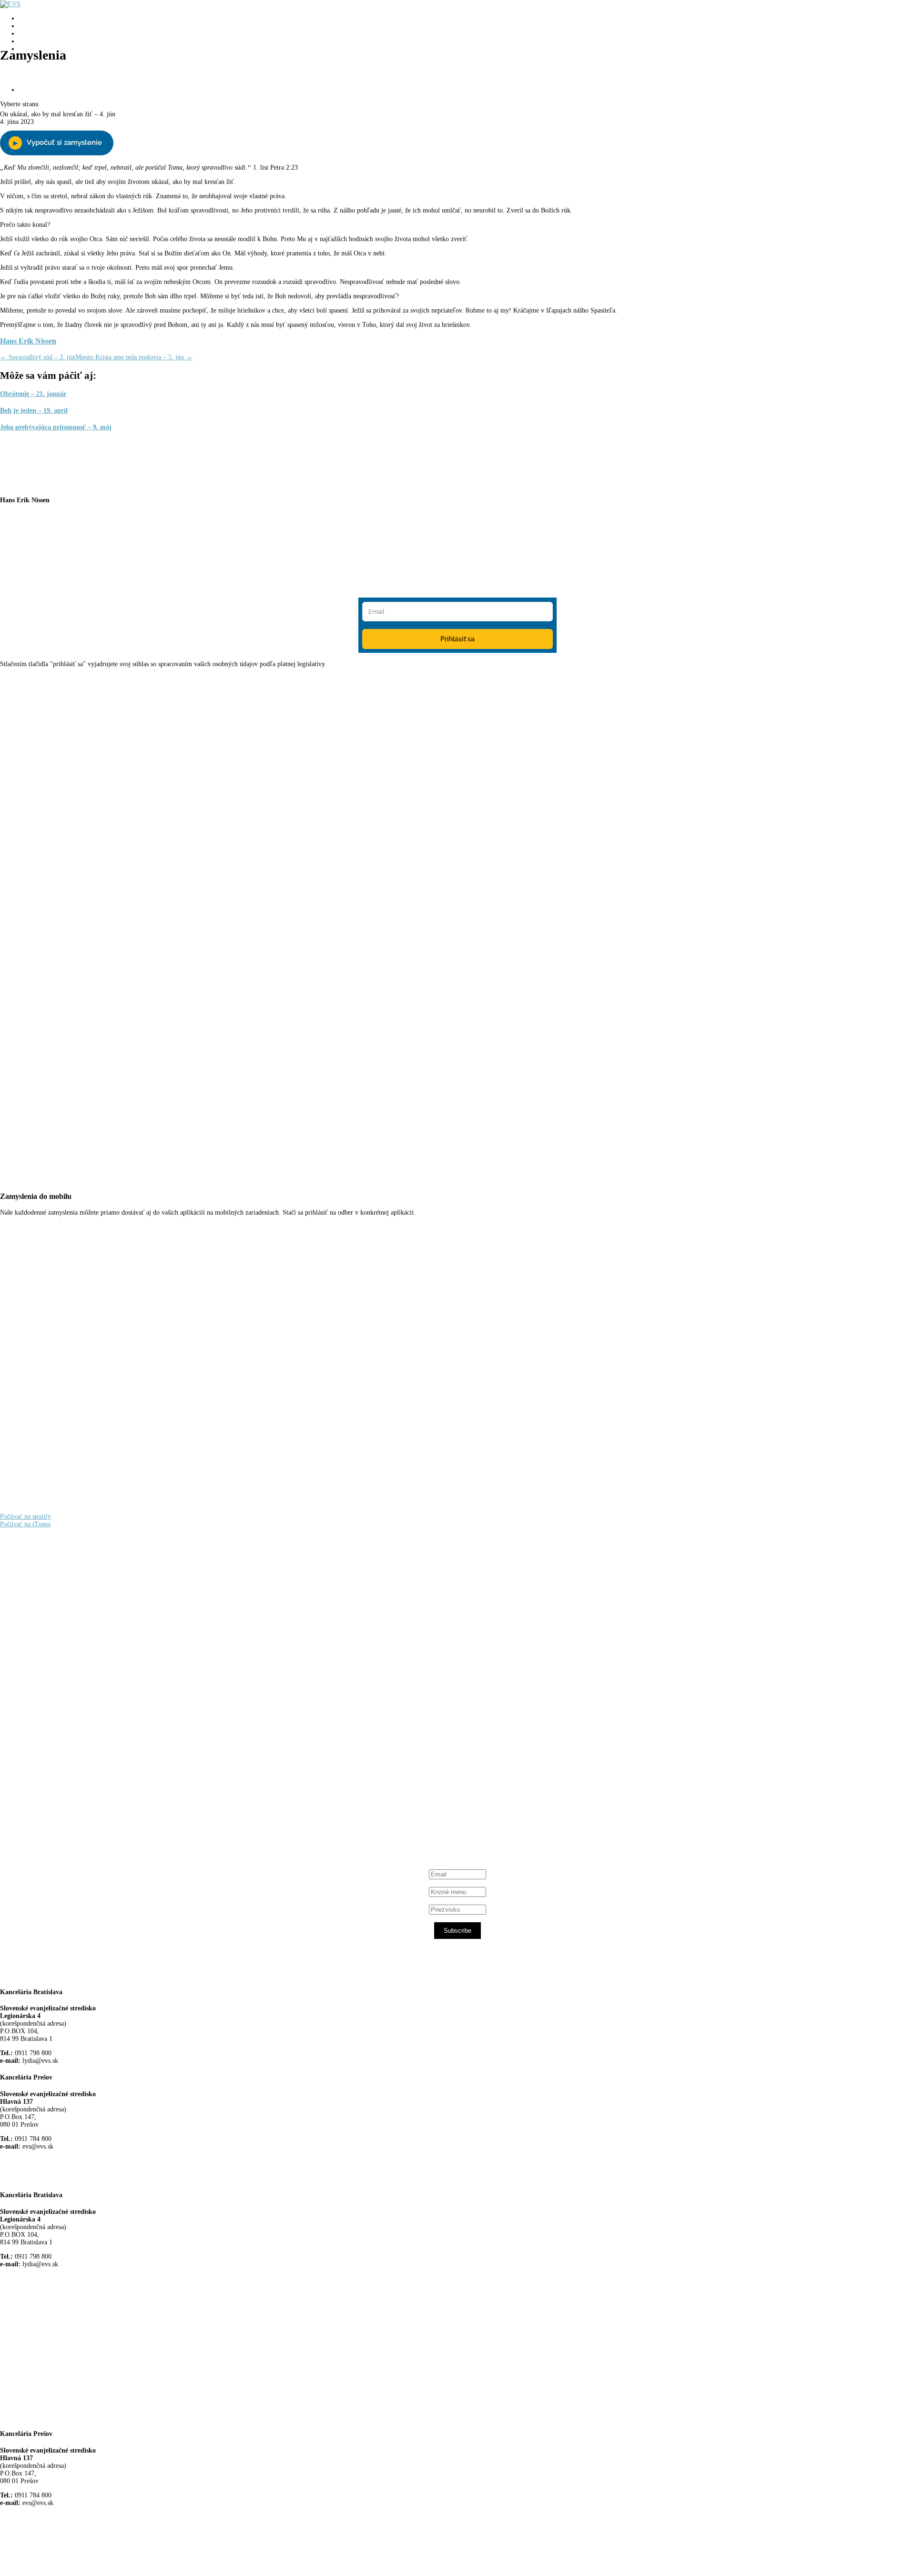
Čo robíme (33, 26)
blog (25, 34)
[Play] (57, 143)
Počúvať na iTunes (25, 1524)
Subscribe (457, 1931)
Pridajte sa (43, 63)
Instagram (47, 1800)
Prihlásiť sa (457, 639)
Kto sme (30, 18)
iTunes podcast (55, 1817)
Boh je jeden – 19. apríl (34, 411)
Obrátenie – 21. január (33, 394)
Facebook (46, 1727)
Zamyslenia (35, 41)
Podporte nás (36, 90)
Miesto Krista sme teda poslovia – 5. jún (134, 357)
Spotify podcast (55, 1809)
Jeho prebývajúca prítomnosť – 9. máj (56, 427)
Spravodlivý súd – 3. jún (38, 357)
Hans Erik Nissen (28, 341)
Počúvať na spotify (25, 1516)
